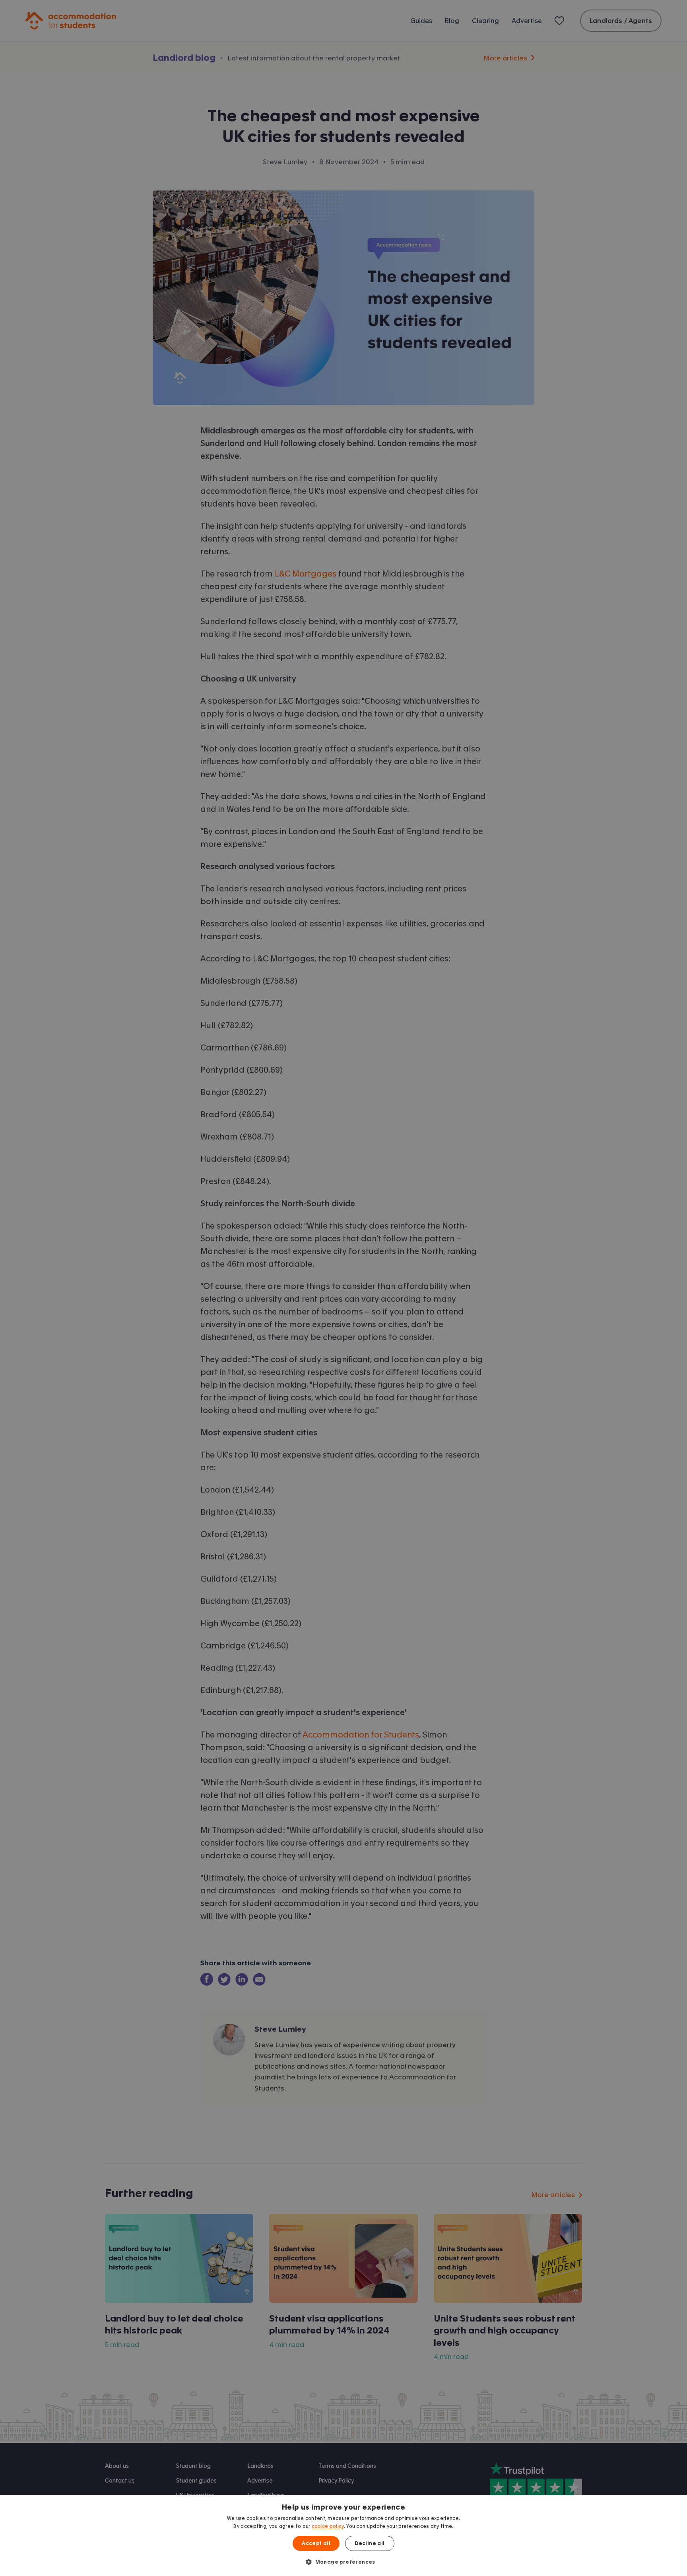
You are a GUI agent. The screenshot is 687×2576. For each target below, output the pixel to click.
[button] (343, 2562)
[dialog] (343, 2536)
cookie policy (328, 2526)
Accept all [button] (316, 2543)
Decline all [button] (370, 2543)
